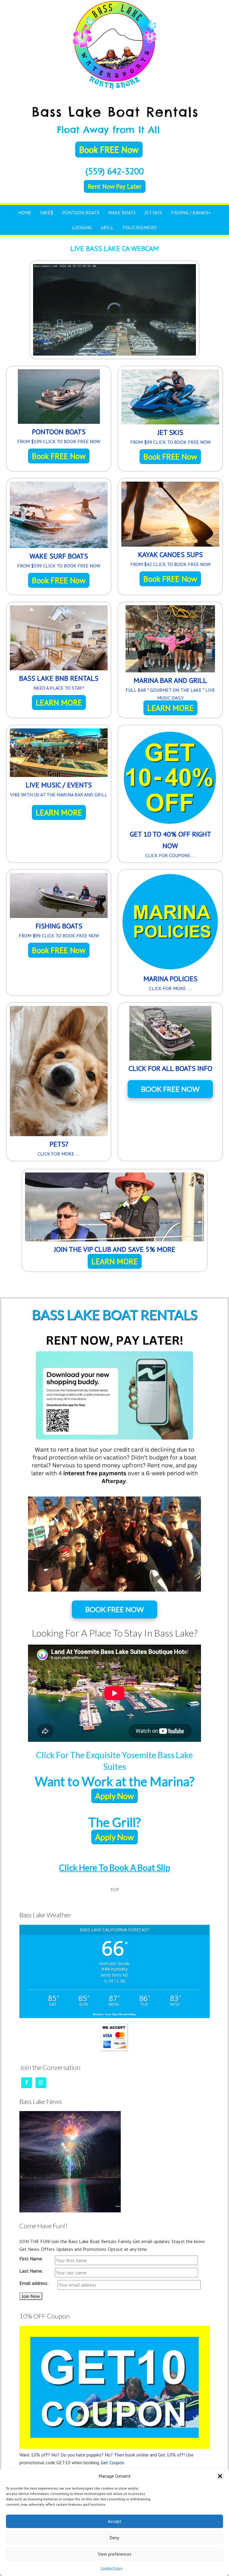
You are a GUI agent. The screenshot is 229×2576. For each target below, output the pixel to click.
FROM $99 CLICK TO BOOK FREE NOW (170, 442)
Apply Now (114, 1796)
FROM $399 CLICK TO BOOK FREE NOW (59, 566)
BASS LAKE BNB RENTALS (59, 678)
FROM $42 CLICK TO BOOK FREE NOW (170, 564)
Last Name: (31, 2271)
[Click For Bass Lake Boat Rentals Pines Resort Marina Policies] (170, 923)
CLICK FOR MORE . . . (170, 988)
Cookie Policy (112, 2568)
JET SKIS (170, 432)
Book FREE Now (59, 456)
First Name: (31, 2259)
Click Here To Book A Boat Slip (114, 1868)
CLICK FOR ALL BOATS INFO (170, 1068)
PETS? (59, 1144)
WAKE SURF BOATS (59, 556)
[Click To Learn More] (59, 639)
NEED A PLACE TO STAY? (59, 688)
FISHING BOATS (59, 926)
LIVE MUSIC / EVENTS (59, 785)
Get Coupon (113, 2462)
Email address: (34, 2283)
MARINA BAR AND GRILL (170, 680)
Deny (114, 2538)
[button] (220, 2476)
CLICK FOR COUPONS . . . (170, 855)
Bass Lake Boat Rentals (114, 45)
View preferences (115, 2554)
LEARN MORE (59, 702)
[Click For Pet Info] (59, 1072)
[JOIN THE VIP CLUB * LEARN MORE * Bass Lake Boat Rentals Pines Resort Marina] (114, 1208)
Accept (115, 2521)
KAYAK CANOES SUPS (170, 555)
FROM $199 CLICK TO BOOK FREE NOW (59, 441)
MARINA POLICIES (170, 979)
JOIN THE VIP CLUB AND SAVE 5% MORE (115, 1249)
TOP (114, 1889)
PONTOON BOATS (59, 432)
